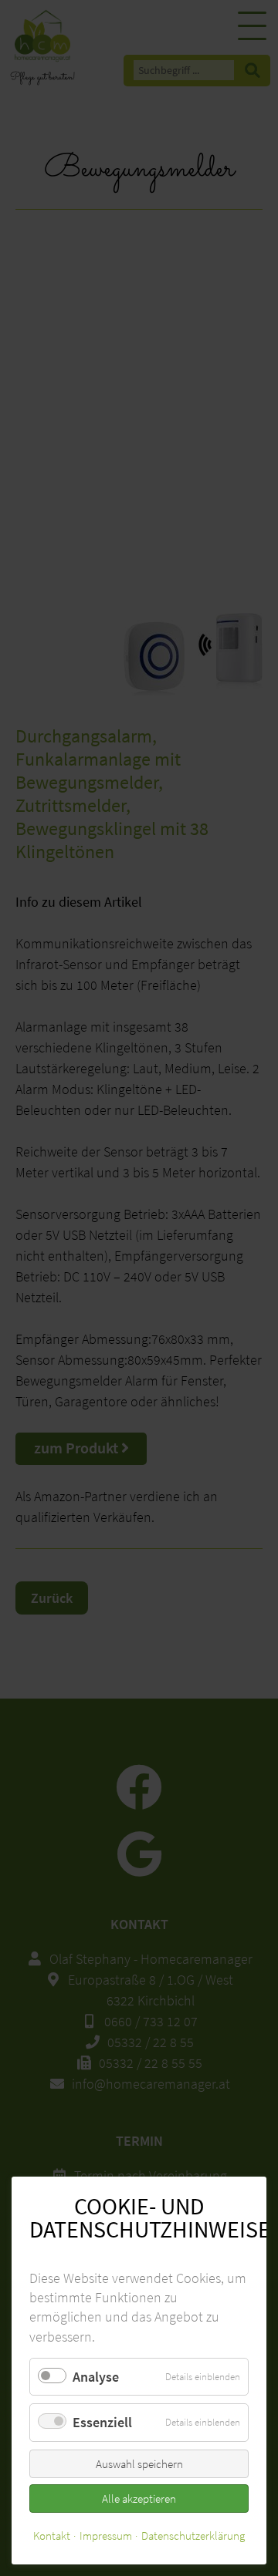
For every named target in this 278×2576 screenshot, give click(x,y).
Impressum (106, 2536)
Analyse (96, 2377)
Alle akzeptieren (139, 2499)
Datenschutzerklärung (193, 2536)
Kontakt (52, 2536)
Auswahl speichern (139, 2464)
